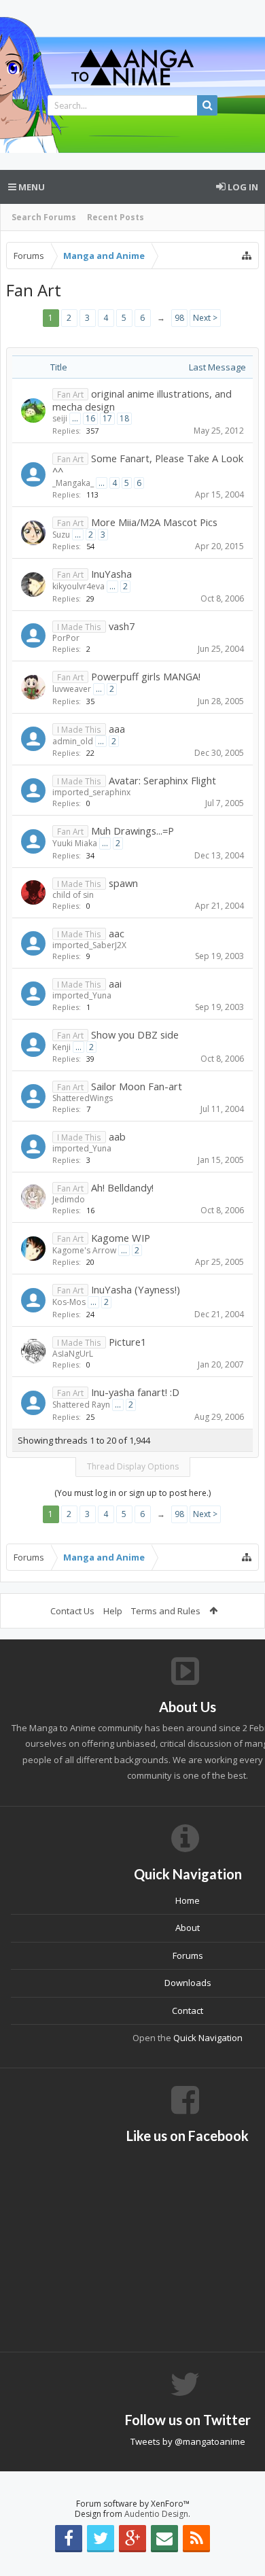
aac (117, 933)
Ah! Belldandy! (122, 1187)
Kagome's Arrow (84, 1250)
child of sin (73, 895)
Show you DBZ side (135, 1034)
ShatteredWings (83, 1098)
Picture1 (127, 1342)
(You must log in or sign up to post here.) (132, 1493)
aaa (117, 729)
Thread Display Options (133, 1466)
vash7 (122, 626)
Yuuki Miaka (75, 843)
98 (179, 318)
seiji (60, 418)
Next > (205, 318)
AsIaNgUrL (73, 1354)
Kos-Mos (69, 1302)
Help (113, 1611)
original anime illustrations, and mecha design (142, 400)
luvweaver (72, 689)
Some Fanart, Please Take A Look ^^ (148, 465)
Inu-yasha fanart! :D (135, 1392)
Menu (31, 187)
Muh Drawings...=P (132, 831)
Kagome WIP (121, 1238)
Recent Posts (116, 217)
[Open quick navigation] (247, 256)
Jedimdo (69, 1199)
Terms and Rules (166, 1611)
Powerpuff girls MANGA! (146, 676)
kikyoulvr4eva (78, 586)
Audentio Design (156, 2514)
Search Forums (44, 217)
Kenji (61, 1047)
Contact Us (72, 1611)
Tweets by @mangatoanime (188, 2441)
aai (115, 984)
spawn (123, 883)
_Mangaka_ (73, 483)
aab (117, 1136)
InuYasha (111, 574)
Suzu (61, 535)
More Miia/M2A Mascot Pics (154, 522)
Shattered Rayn (81, 1405)
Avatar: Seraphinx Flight (162, 780)
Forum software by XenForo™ (133, 2504)
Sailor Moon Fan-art (137, 1086)
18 (124, 418)
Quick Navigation (208, 2038)
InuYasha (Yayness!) (136, 1289)
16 (90, 418)
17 (107, 418)
